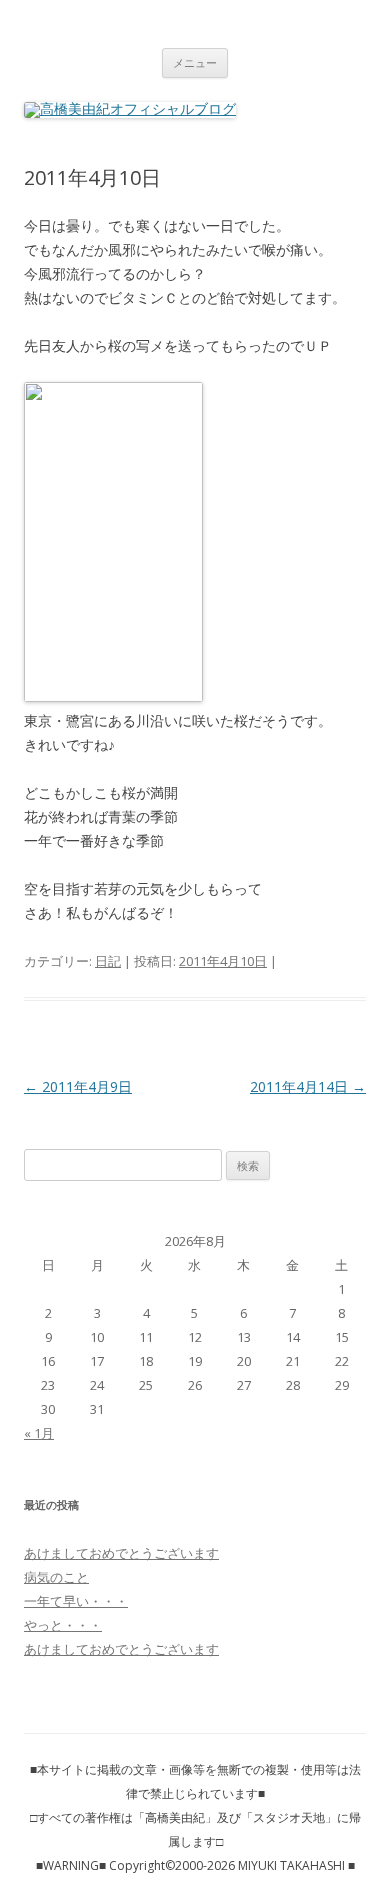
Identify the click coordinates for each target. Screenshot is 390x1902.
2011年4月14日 (308, 1086)
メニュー (195, 62)
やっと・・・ (63, 1625)
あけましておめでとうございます (121, 1553)
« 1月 (39, 1433)
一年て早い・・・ (76, 1601)
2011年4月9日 (78, 1086)
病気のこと (56, 1577)
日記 (108, 961)
